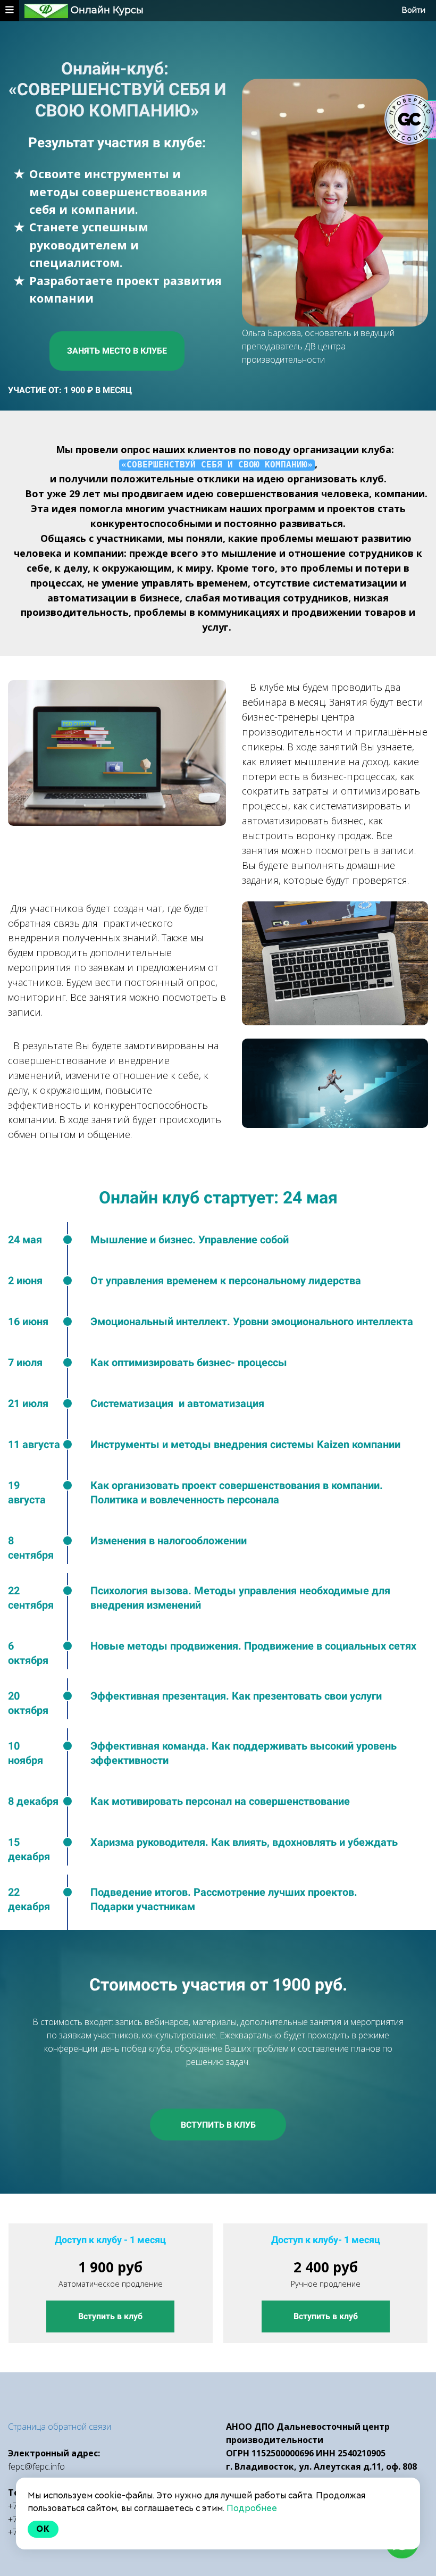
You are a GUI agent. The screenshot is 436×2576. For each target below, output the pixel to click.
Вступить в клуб (218, 2125)
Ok (43, 2529)
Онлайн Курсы (107, 10)
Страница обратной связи (60, 2427)
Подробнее (252, 2508)
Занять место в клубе (117, 351)
